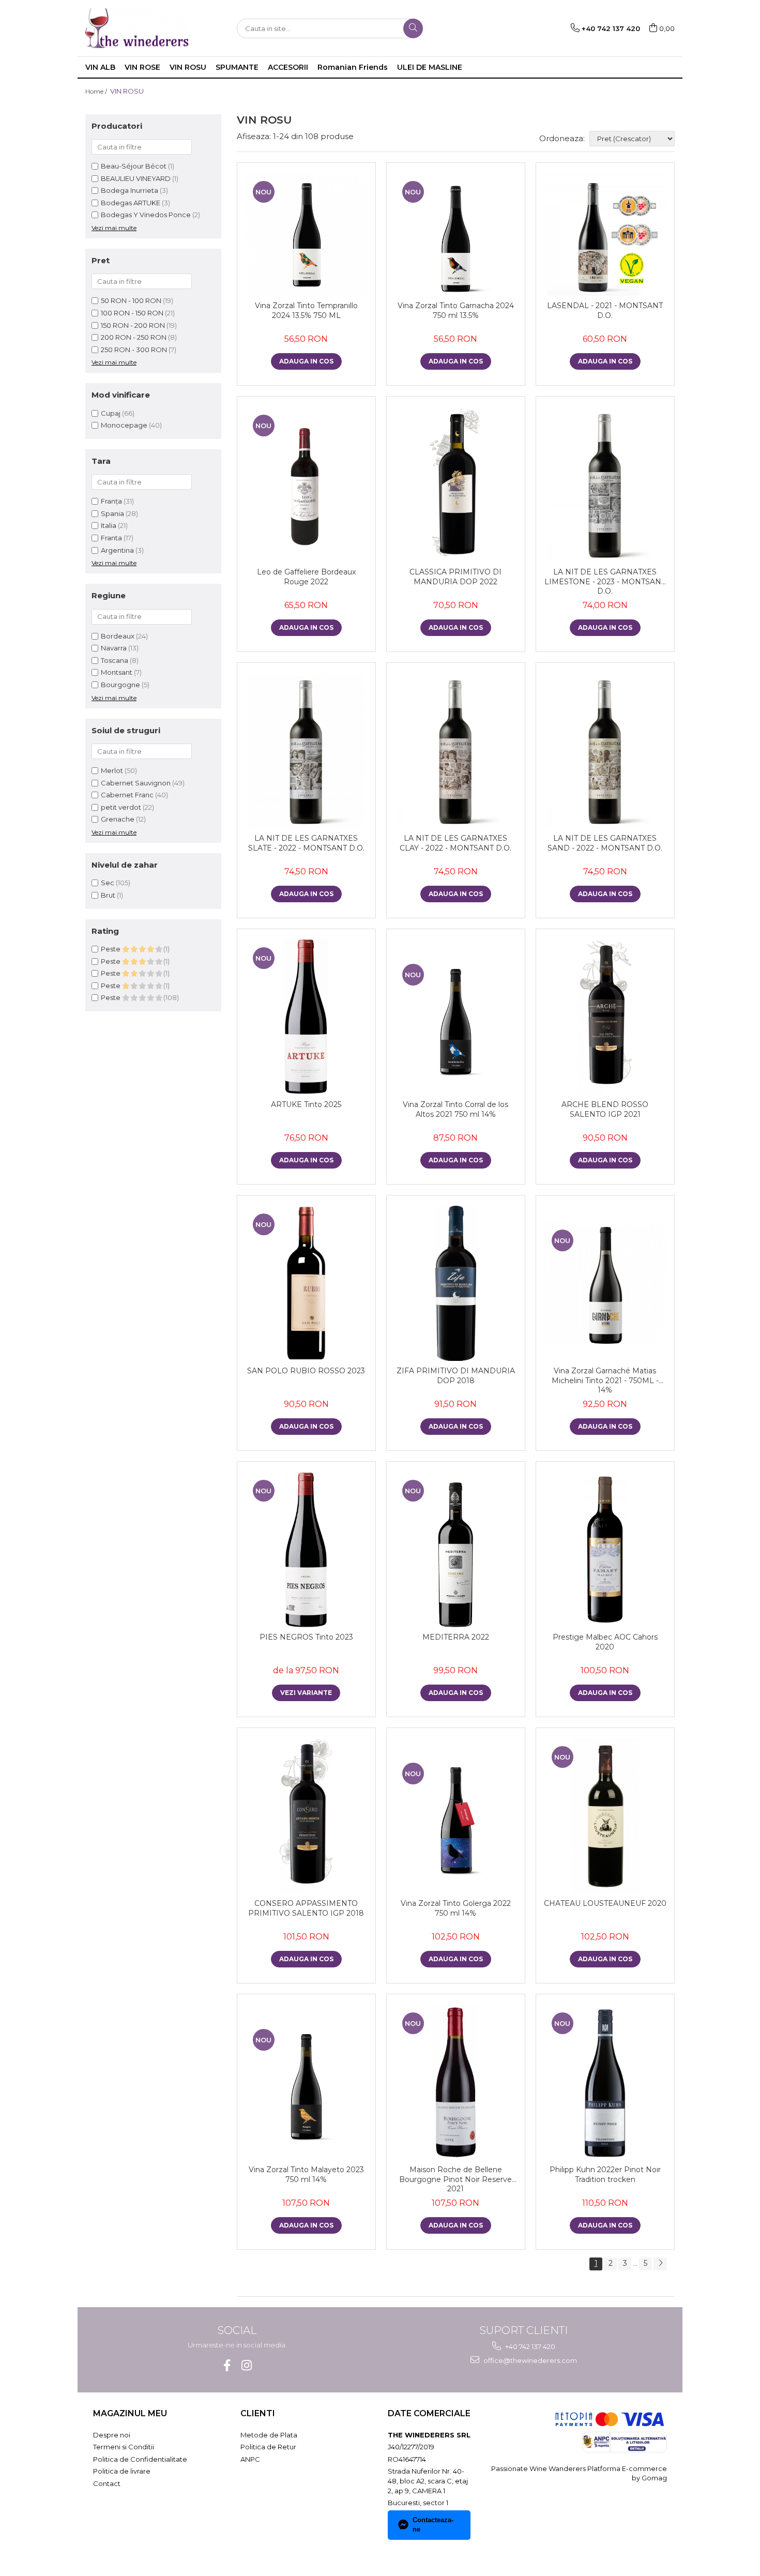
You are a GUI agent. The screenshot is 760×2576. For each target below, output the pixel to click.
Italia (109, 525)
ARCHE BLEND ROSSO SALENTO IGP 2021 (605, 1109)
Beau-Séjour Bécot (134, 166)
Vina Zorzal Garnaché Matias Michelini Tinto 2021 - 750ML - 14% (605, 1380)
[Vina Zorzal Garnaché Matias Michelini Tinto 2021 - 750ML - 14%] (605, 1284)
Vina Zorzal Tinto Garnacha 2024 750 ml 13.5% (456, 310)
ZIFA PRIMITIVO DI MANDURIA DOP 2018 (456, 1375)
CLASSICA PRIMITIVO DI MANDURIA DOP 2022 (455, 577)
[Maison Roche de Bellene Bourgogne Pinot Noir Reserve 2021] (456, 2082)
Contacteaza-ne (433, 2525)
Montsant (117, 672)
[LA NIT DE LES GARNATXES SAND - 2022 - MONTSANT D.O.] (605, 751)
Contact (107, 2483)
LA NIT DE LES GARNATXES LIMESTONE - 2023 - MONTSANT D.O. (605, 581)
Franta (112, 538)
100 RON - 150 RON (132, 313)
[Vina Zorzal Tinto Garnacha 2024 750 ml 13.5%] (456, 234)
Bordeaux (118, 636)
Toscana (115, 660)
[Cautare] (413, 28)
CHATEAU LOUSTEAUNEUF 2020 (605, 1903)
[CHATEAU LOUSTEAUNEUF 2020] (605, 1816)
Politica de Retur (268, 2447)
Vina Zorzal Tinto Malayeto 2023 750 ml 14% (306, 2174)
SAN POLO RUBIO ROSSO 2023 (306, 1371)
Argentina (118, 550)
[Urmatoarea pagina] (660, 2264)
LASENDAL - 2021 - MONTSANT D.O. (605, 310)
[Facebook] (227, 2365)
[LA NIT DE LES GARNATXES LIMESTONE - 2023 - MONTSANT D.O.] (605, 484)
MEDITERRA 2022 (456, 1637)
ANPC (250, 2459)
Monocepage (124, 425)
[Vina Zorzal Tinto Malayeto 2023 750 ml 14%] (306, 2082)
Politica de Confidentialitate (140, 2459)
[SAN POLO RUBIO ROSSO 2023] (306, 1283)
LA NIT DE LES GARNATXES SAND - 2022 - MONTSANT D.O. (605, 843)
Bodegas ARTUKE (131, 203)
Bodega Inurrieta (130, 190)
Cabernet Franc (127, 795)
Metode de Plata (269, 2435)
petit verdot (121, 807)
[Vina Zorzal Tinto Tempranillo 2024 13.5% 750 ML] (306, 234)
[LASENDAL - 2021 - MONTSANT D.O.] (605, 234)
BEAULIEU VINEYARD (136, 178)
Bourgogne (120, 685)
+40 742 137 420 (529, 2346)
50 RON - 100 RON (131, 300)
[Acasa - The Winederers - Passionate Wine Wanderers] (137, 28)
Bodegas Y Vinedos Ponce (146, 215)
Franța (112, 501)
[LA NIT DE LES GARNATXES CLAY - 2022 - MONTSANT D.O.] (456, 751)
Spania (113, 513)
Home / (97, 91)
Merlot (112, 770)
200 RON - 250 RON (134, 337)
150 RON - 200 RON (133, 325)
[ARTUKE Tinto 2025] (306, 1017)
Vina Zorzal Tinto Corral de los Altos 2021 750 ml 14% (455, 1109)
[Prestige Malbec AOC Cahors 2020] (605, 1550)
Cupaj (111, 413)
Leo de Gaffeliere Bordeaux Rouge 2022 (306, 577)
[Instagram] (246, 2365)
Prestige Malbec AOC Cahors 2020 (605, 1642)
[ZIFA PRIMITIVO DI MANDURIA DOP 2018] (456, 1283)
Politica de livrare (122, 2471)
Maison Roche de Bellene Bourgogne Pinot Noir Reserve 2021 (455, 2179)
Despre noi (112, 2435)
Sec (108, 883)
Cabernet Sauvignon (136, 783)
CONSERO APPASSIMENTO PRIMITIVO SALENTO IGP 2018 (306, 1908)
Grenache (118, 819)
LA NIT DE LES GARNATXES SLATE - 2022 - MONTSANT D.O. (306, 843)
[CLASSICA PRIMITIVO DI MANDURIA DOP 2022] (456, 484)
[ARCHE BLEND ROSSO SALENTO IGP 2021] (605, 1017)
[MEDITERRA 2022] (456, 1550)
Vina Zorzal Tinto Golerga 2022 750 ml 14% (456, 1908)
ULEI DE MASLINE (430, 67)
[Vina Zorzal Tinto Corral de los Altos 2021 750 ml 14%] (456, 1017)
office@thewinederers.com (529, 2360)
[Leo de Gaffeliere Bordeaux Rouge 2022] (306, 484)
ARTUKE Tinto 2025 (306, 1104)
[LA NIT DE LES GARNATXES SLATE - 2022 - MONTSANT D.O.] (306, 751)
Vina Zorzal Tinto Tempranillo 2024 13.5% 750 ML (306, 310)
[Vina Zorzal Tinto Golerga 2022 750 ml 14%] (456, 1816)
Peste (111, 949)
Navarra (114, 648)
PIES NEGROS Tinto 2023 (306, 1637)
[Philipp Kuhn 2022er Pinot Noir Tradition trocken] (605, 2082)
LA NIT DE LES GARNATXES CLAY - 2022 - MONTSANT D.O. (455, 843)
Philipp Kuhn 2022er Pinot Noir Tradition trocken (605, 2174)
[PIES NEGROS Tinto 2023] (306, 1550)
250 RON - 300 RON (134, 350)
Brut (108, 895)
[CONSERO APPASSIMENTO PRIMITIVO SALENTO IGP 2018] (306, 1816)
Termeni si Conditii (124, 2447)
